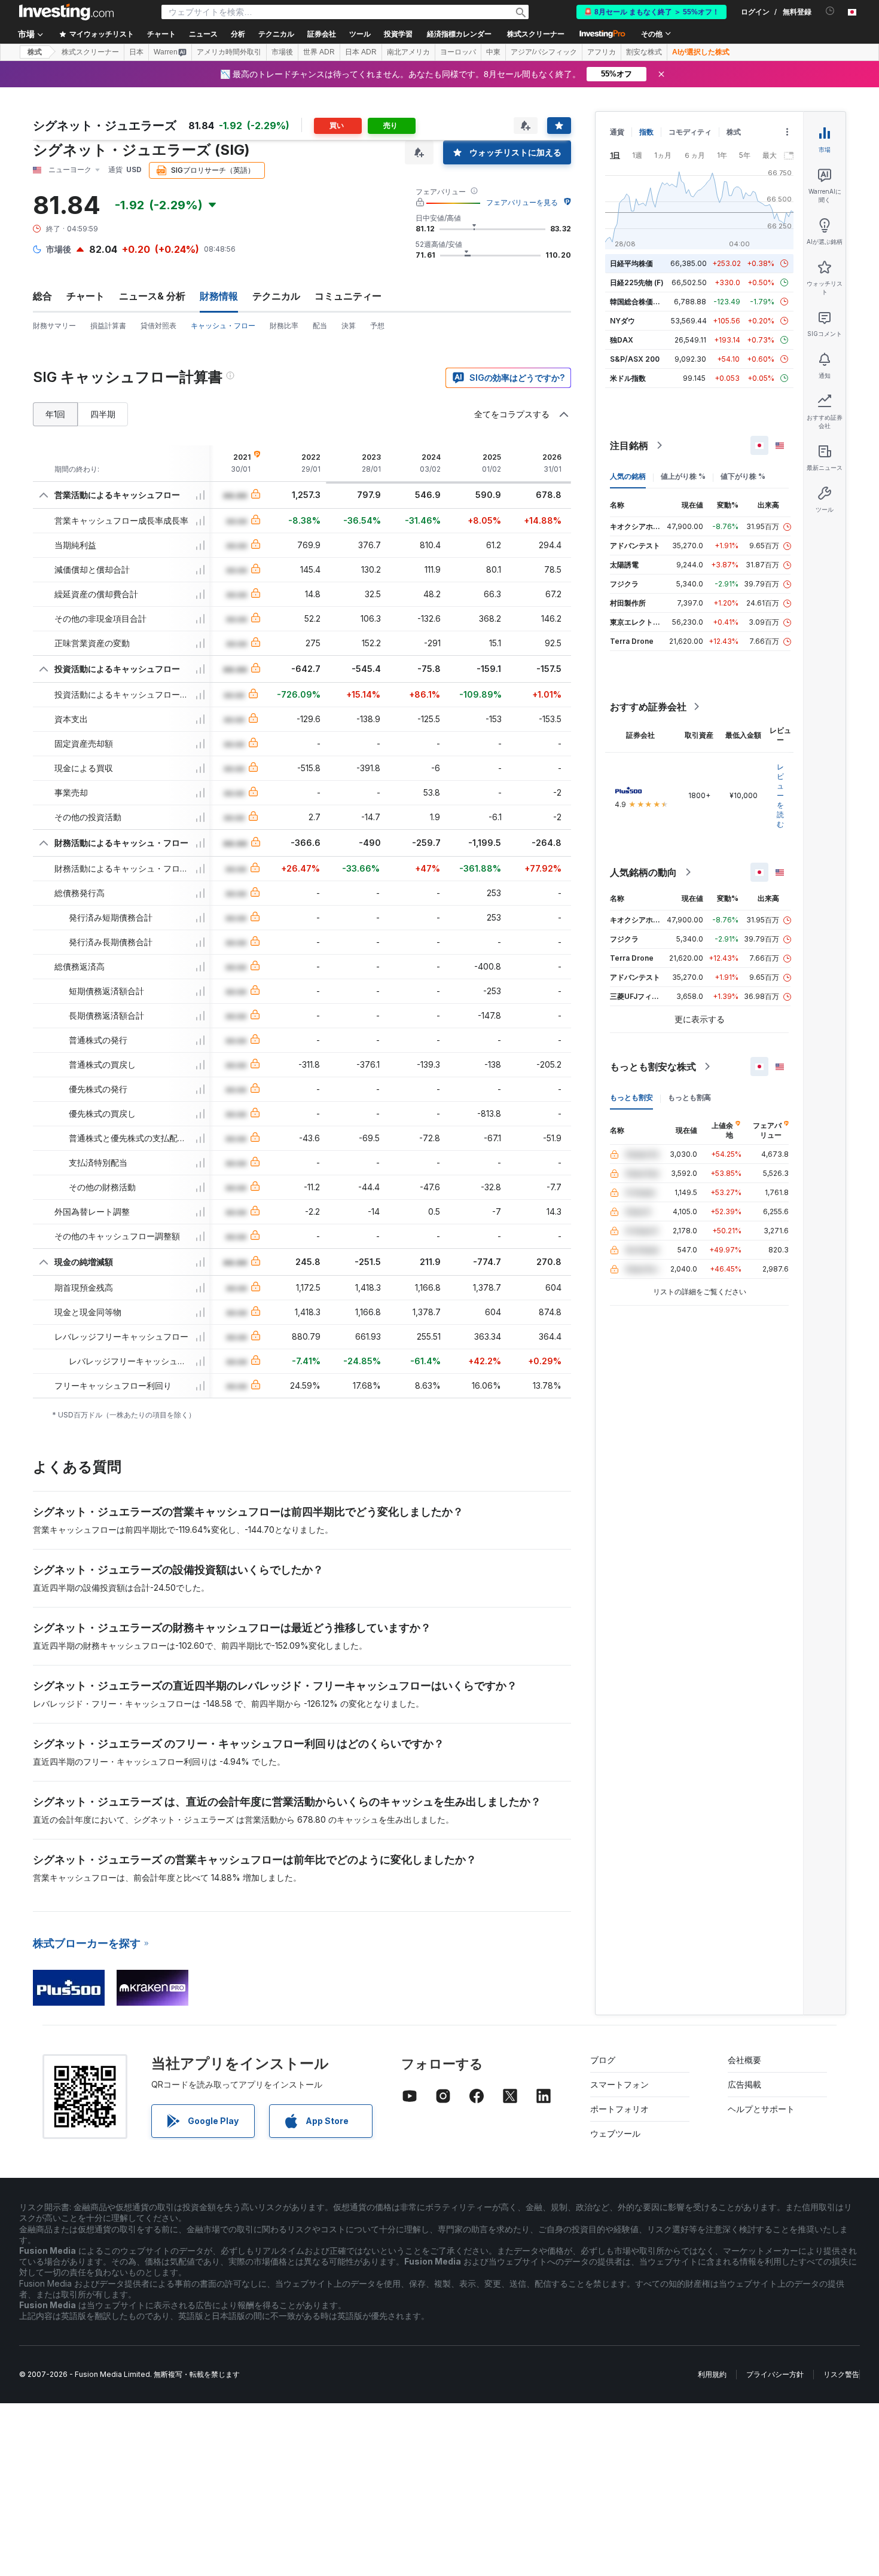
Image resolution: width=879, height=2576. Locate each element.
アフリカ (602, 52)
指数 (646, 132)
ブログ (603, 2060)
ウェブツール (615, 2133)
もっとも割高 (689, 1097)
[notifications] (830, 11)
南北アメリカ (408, 52)
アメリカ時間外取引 (229, 52)
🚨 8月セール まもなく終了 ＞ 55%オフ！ (651, 12)
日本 (136, 52)
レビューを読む (780, 795)
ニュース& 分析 (152, 296)
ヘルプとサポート (761, 2109)
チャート (86, 296)
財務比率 (284, 326)
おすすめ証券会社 (648, 707)
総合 (42, 296)
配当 (320, 326)
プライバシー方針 (775, 2374)
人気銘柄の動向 (643, 872)
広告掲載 (744, 2084)
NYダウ (622, 321)
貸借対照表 (158, 326)
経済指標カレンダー (459, 34)
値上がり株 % (683, 476)
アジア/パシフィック (544, 52)
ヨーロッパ (458, 52)
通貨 (617, 132)
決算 (349, 326)
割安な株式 (644, 52)
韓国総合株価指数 (639, 302)
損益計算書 (108, 326)
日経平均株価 (631, 263)
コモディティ (690, 132)
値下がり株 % (743, 476)
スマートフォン (619, 2084)
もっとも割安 (631, 1097)
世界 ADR (319, 52)
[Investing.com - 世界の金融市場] (66, 12)
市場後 (282, 52)
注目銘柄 (629, 445)
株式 (35, 52)
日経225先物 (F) (637, 282)
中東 (493, 52)
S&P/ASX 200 (635, 359)
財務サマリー (54, 326)
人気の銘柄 (628, 476)
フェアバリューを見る (522, 202)
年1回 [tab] (55, 414)
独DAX (622, 340)
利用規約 (712, 2374)
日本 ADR (361, 52)
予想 (377, 326)
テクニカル (276, 296)
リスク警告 (841, 2374)
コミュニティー (348, 296)
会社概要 (744, 2060)
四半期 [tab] (103, 414)
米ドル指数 (628, 378)
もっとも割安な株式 (653, 1067)
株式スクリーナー (536, 34)
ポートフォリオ (619, 2109)
